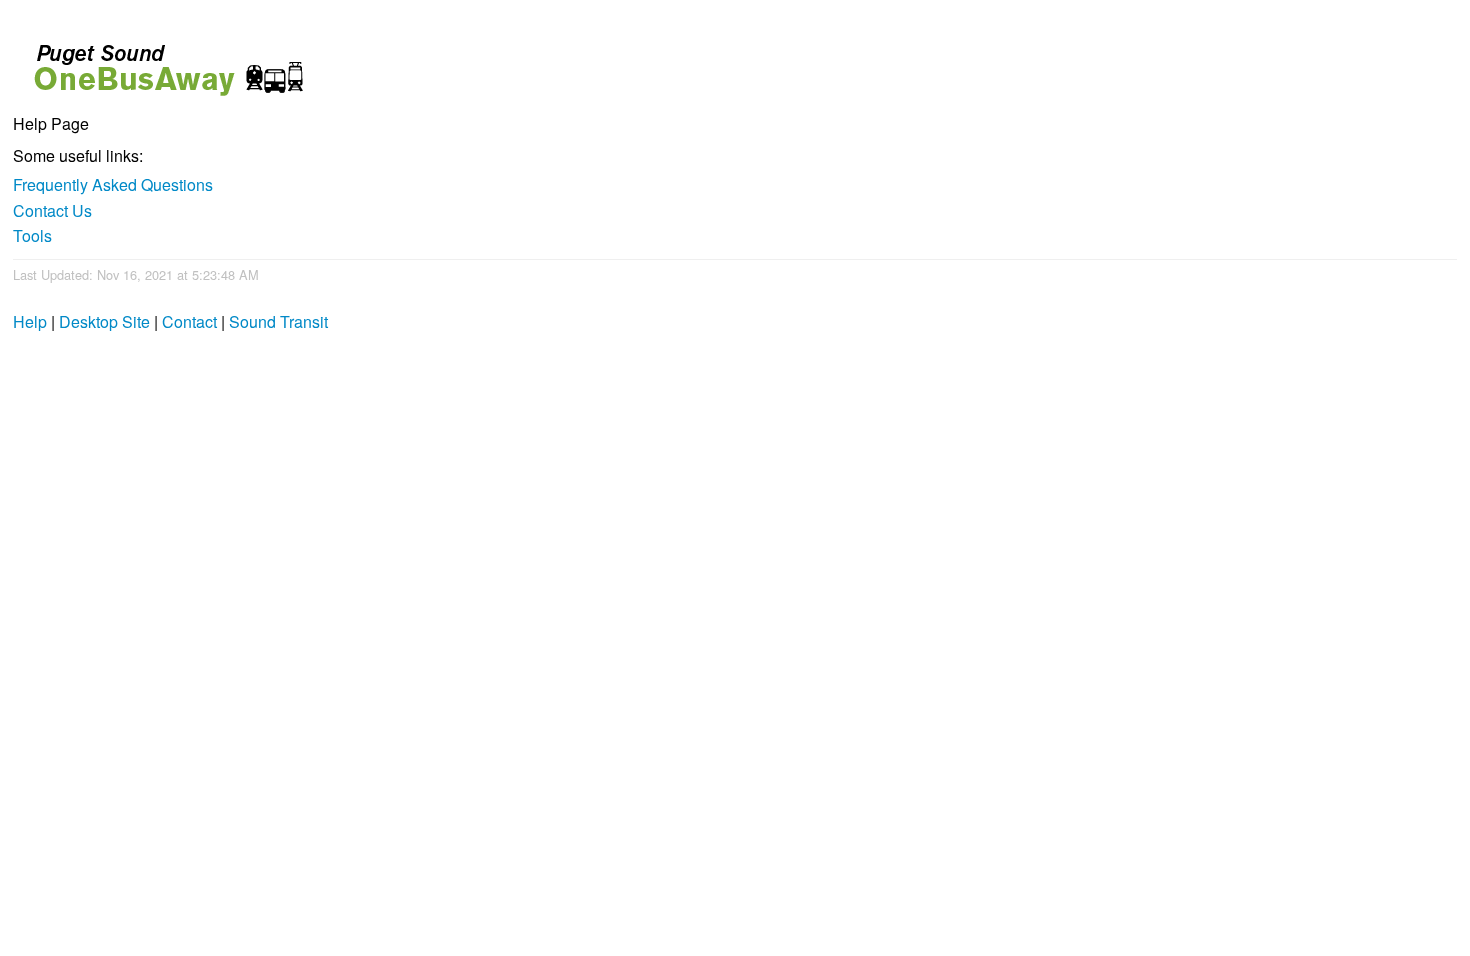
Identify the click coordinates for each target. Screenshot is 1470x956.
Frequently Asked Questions (113, 184)
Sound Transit (278, 321)
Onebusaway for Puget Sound (160, 61)
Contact (189, 321)
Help (30, 321)
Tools (32, 235)
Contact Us (52, 210)
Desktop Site (104, 321)
